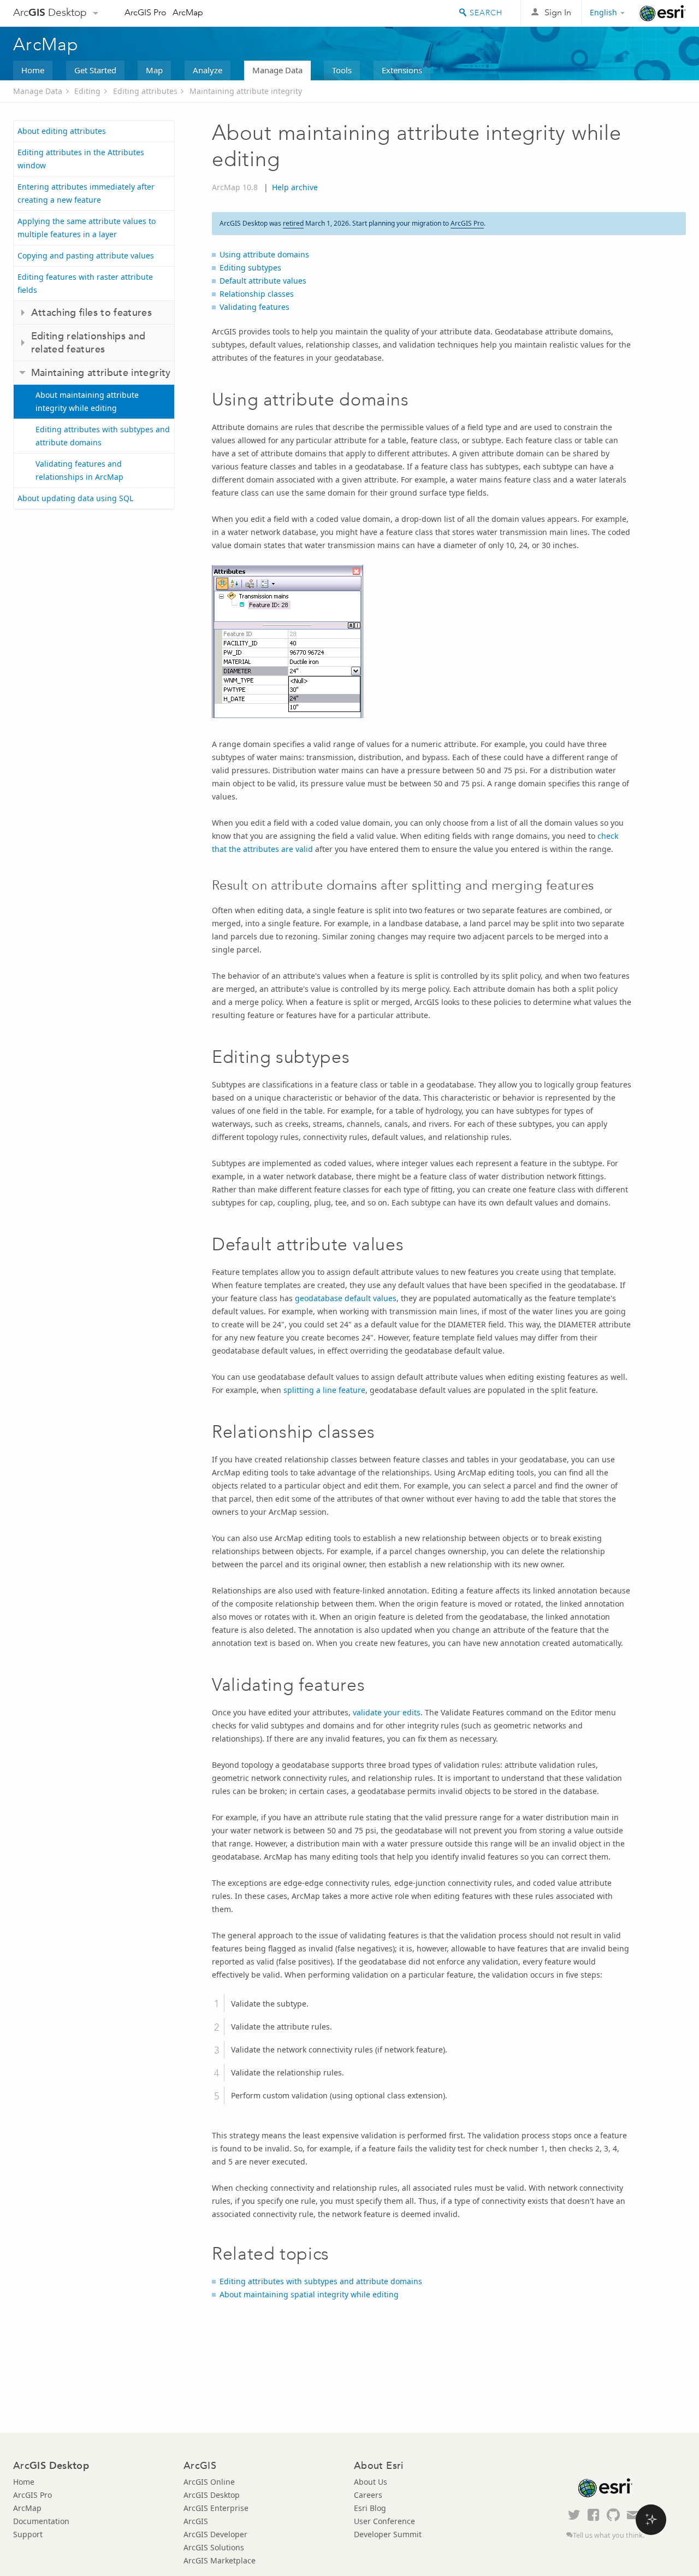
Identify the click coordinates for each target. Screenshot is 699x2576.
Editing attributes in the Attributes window (81, 159)
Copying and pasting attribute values (86, 255)
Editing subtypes (250, 267)
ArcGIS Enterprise (216, 2508)
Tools (342, 70)
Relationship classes (257, 294)
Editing (87, 91)
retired (293, 223)
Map (154, 70)
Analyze (208, 70)
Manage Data (277, 70)
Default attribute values (263, 281)
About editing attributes (62, 131)
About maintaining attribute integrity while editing (87, 401)
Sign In (558, 12)
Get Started (95, 70)
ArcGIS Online (209, 2482)
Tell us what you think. (609, 2535)
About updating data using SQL (75, 498)
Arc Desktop (50, 12)
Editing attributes (145, 91)
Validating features (254, 307)
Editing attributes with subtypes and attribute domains (103, 436)
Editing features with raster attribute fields (85, 283)
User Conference (384, 2521)
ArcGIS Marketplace (220, 2560)
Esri (663, 13)
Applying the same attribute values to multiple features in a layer (87, 228)
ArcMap (188, 12)
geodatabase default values (346, 1298)
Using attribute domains (264, 254)
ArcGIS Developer (215, 2534)
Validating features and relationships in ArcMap (79, 470)
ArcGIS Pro (146, 12)
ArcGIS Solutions (214, 2547)
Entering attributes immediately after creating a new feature (86, 193)
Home (33, 70)
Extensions (402, 70)
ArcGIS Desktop (212, 2495)
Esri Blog (370, 2508)
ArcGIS (196, 2521)
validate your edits (387, 1712)
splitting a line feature (324, 1390)
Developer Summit (388, 2534)
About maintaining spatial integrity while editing (309, 2294)
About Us (371, 2482)
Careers (368, 2495)
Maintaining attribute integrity (246, 91)
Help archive (295, 187)
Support (28, 2534)
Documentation (41, 2521)
